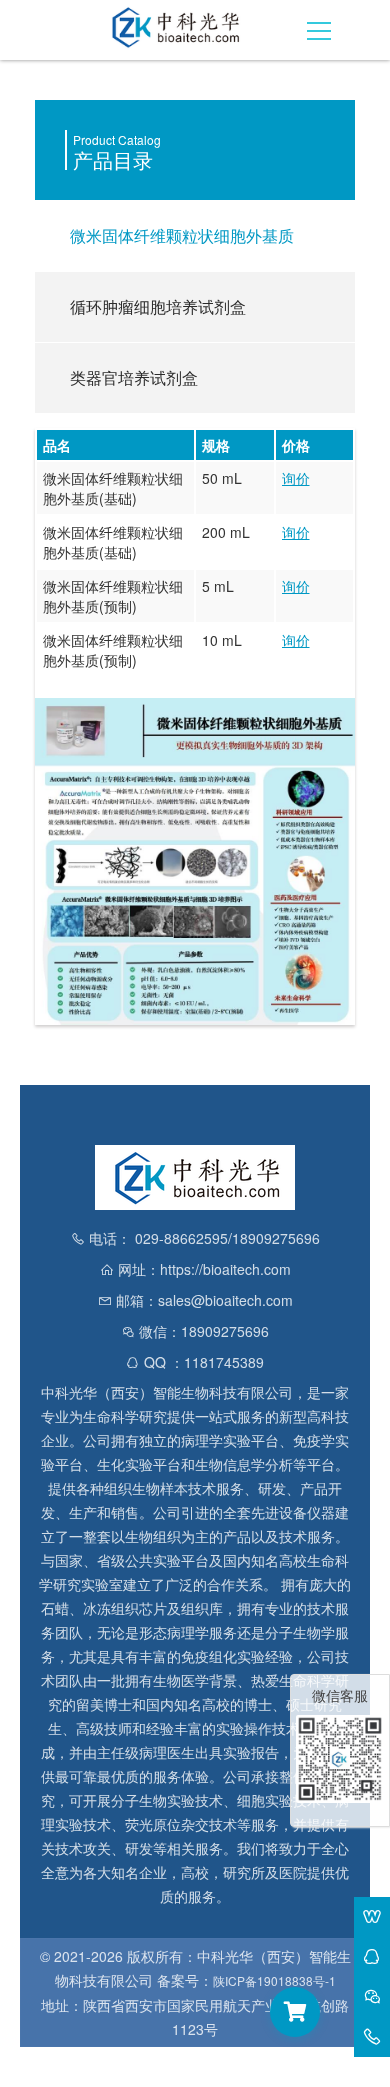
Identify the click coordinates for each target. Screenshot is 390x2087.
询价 (296, 478)
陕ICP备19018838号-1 (274, 1980)
